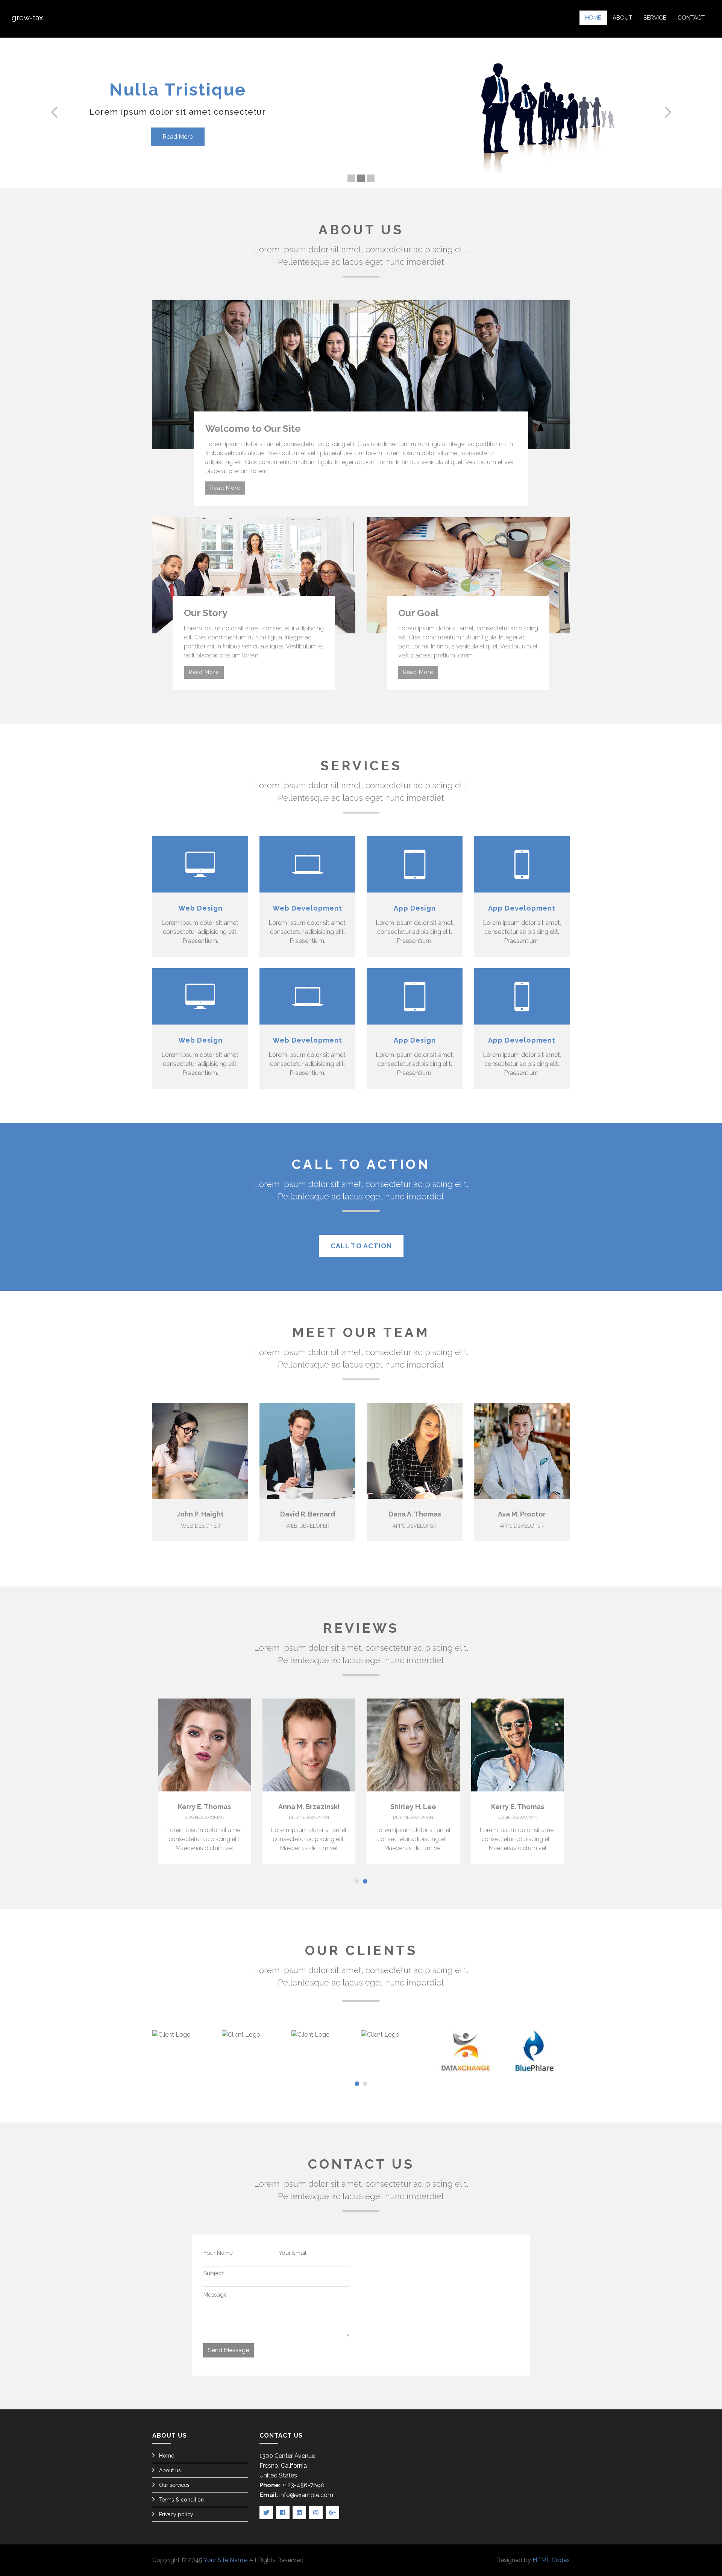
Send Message (228, 2350)
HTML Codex (551, 2560)
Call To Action (361, 1246)
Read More (178, 137)
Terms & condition (181, 2500)
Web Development (307, 908)
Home (593, 18)
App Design (415, 908)
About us (170, 2470)
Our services (174, 2485)
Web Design (200, 908)
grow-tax (27, 18)
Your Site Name (225, 2560)
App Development (522, 908)
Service (655, 18)
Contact (691, 18)
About (622, 18)
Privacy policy (176, 2514)
